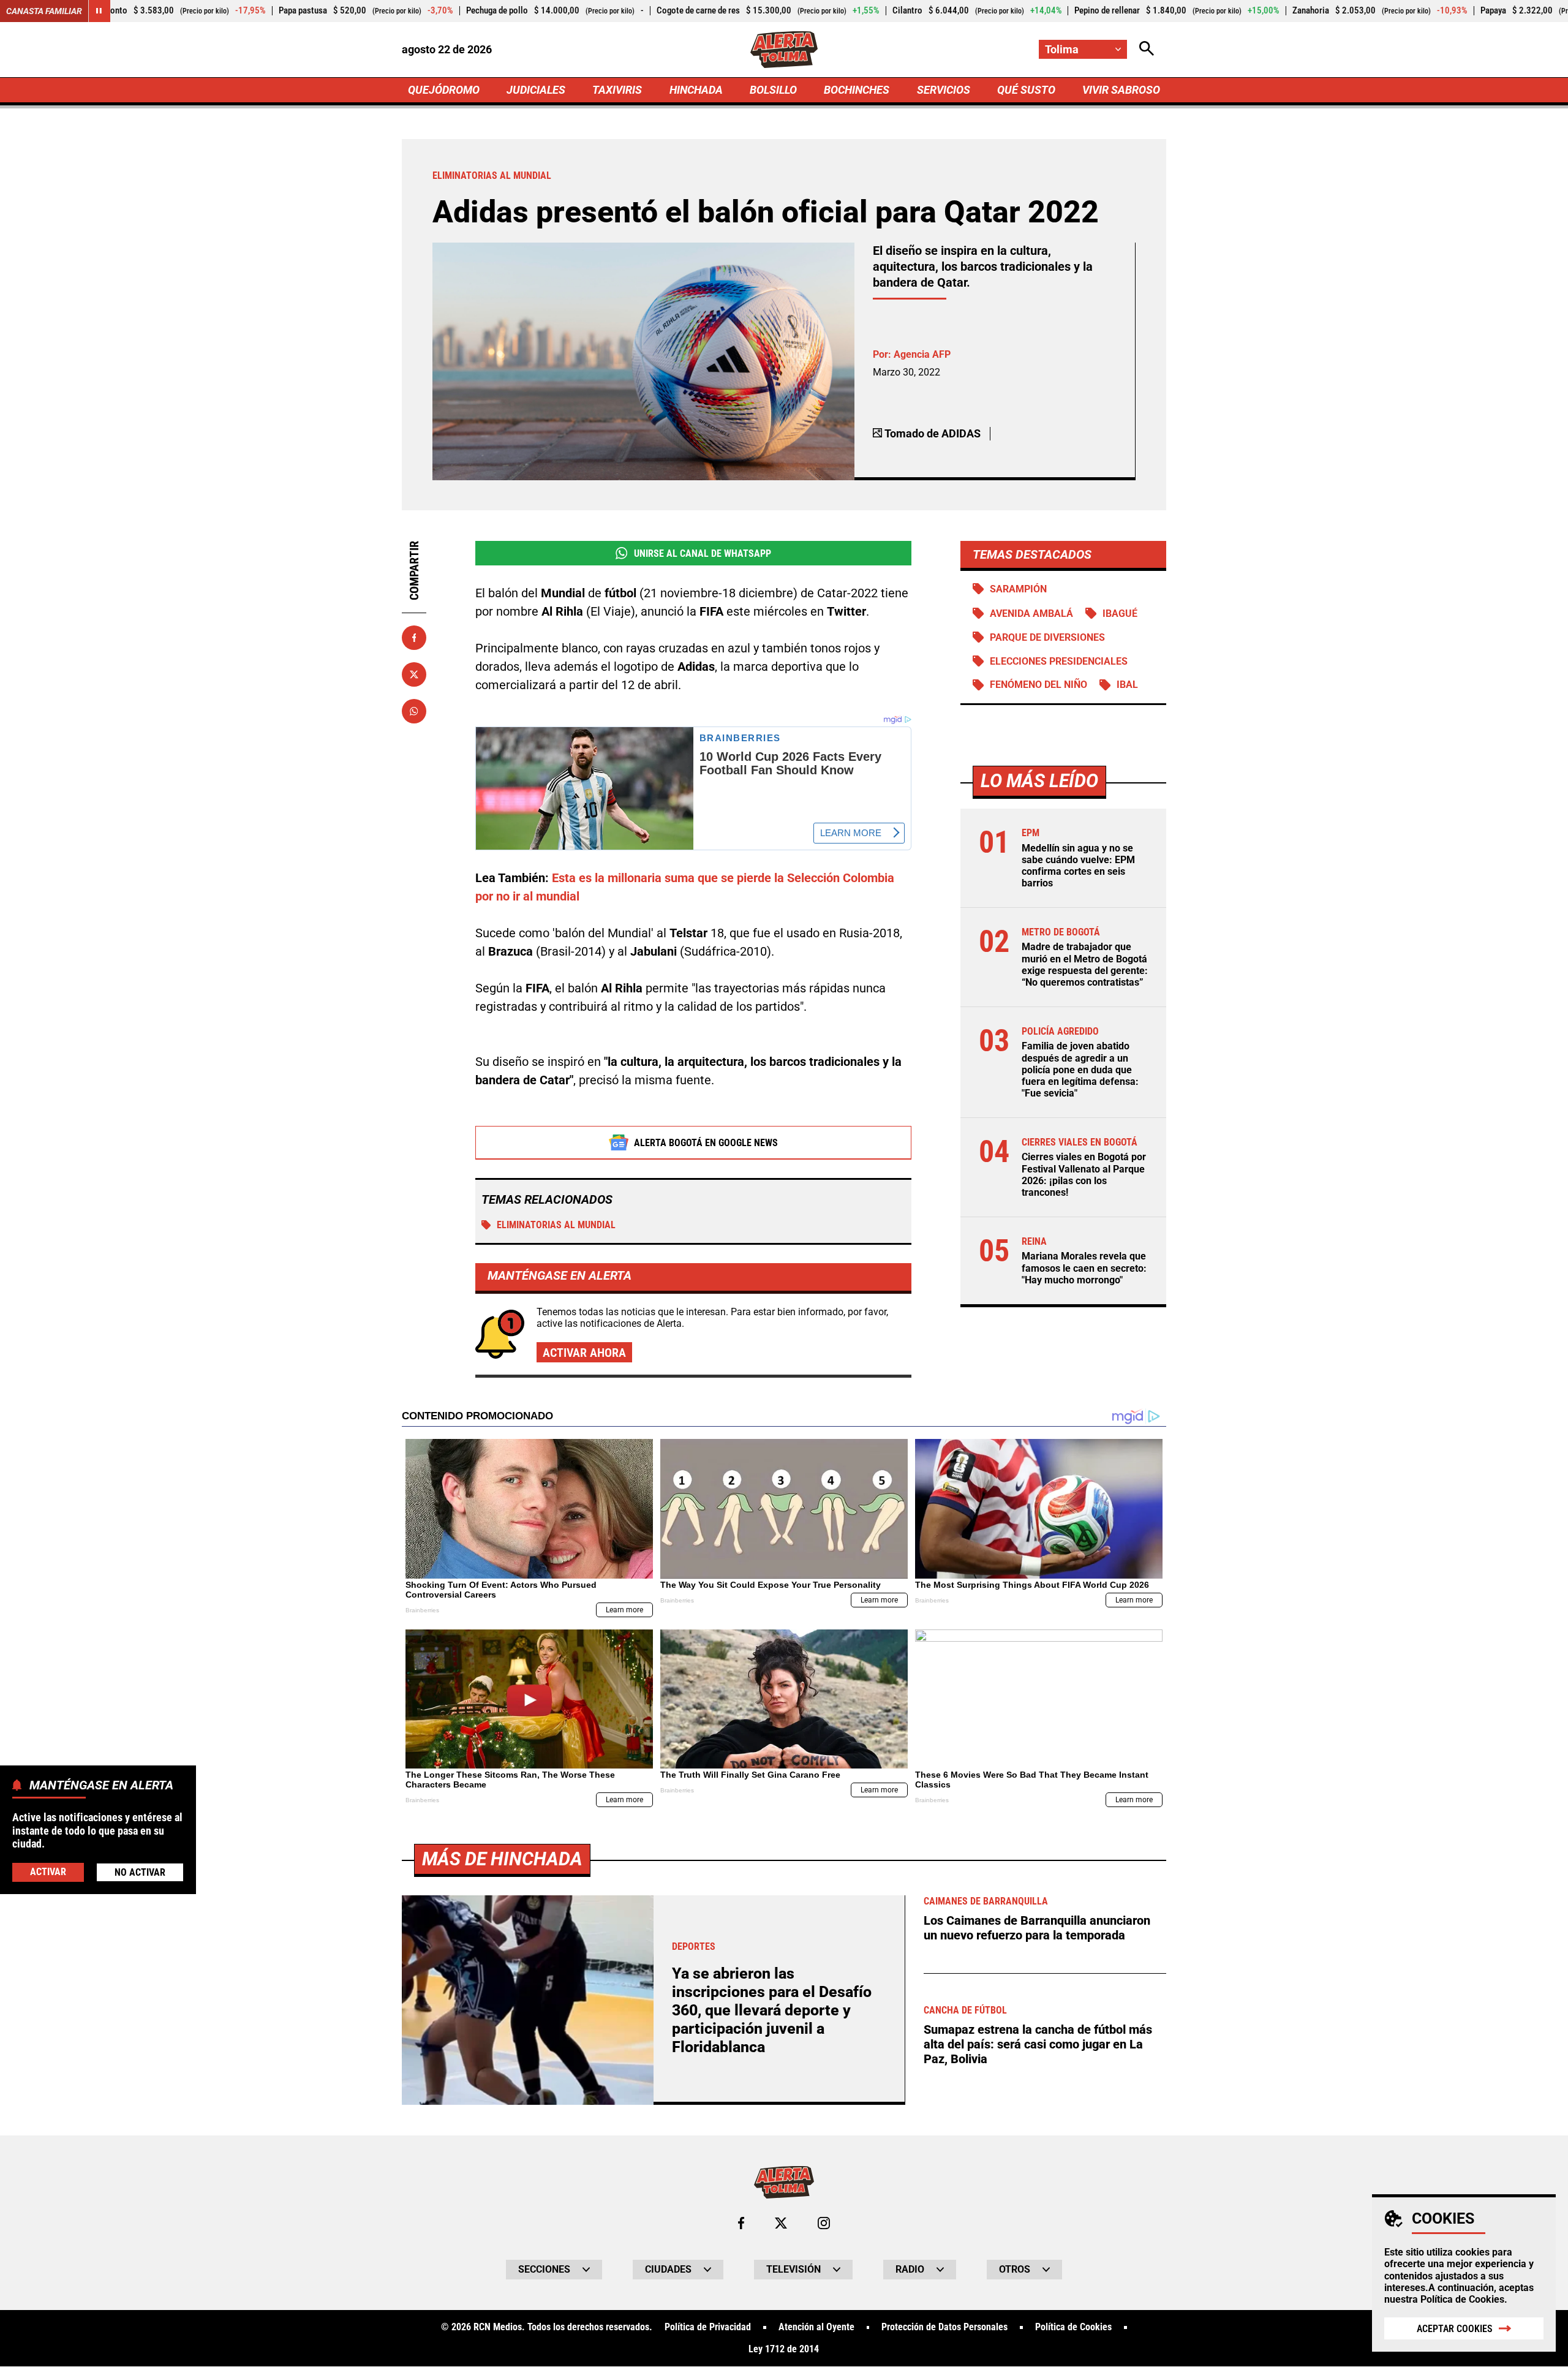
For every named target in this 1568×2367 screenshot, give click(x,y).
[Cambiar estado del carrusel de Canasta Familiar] (99, 11)
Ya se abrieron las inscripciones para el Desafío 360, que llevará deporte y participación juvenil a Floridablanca (772, 2010)
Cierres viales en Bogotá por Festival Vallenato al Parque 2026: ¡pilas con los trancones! (1084, 1175)
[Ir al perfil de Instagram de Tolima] (824, 2223)
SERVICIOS (944, 90)
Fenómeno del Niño (1038, 685)
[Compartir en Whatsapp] (414, 711)
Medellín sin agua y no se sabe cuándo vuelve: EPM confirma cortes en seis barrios (1078, 866)
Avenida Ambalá (1031, 613)
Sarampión (1018, 589)
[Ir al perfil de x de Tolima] (781, 2223)
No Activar (140, 1872)
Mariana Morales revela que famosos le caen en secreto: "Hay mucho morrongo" (1084, 1268)
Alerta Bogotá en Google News (706, 1143)
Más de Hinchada (502, 1859)
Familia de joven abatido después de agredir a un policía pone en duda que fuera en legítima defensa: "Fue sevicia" (1080, 1070)
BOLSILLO (773, 90)
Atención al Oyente (816, 2327)
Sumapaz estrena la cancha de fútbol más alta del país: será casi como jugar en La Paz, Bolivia (1038, 2044)
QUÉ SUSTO (1026, 90)
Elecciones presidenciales (1059, 661)
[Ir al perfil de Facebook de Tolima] (741, 2223)
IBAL (1127, 685)
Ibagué (1120, 613)
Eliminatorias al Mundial (556, 1225)
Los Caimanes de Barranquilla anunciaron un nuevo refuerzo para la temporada (1037, 1928)
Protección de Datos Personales (944, 2327)
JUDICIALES (536, 90)
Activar (48, 1871)
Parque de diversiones (1047, 637)
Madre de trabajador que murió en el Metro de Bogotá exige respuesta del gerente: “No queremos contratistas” (1085, 965)
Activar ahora (584, 1353)
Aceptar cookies (1455, 2329)
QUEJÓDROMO (444, 90)
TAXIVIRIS (617, 90)
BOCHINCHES (857, 90)
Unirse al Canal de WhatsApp (703, 553)
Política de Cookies (1462, 2299)
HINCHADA (696, 90)
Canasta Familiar (44, 11)
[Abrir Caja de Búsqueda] (1147, 49)
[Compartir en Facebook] (414, 638)
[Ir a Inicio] (784, 50)
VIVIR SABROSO (1121, 90)
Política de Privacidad (708, 2327)
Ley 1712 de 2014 (784, 2349)
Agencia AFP (922, 354)
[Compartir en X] (414, 674)
